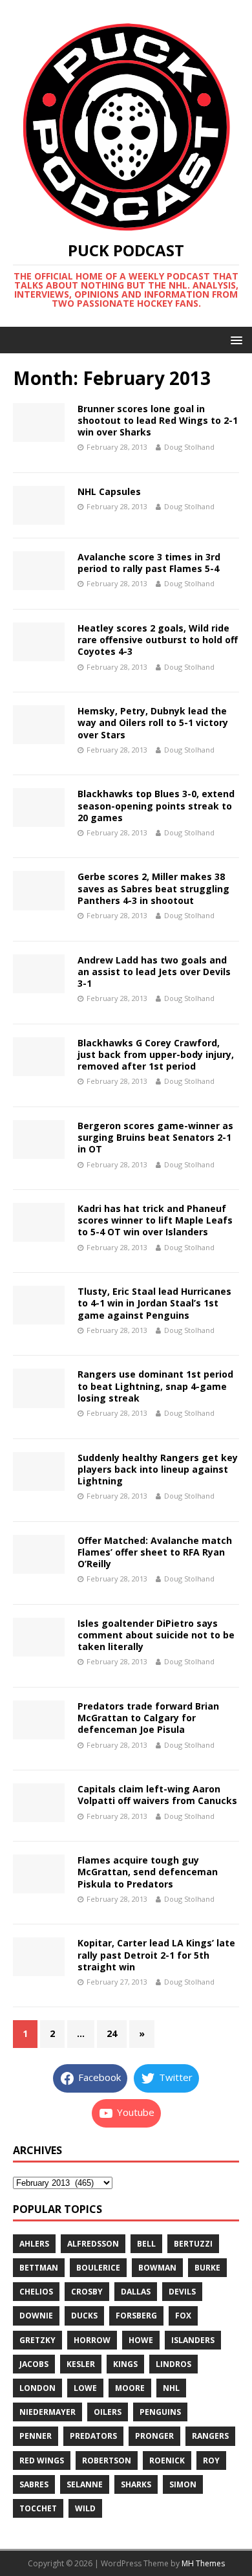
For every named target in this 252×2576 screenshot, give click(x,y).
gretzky (37, 2340)
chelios (36, 2292)
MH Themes (203, 2563)
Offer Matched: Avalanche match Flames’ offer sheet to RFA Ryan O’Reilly (155, 1552)
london (37, 2388)
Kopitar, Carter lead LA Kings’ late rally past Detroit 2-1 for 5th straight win (156, 1954)
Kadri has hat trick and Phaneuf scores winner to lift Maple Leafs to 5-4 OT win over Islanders (155, 1220)
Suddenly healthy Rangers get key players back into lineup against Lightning (158, 1469)
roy (211, 2460)
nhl (171, 2388)
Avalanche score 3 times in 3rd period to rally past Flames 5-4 (149, 563)
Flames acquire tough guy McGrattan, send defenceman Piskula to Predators (148, 1872)
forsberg (136, 2316)
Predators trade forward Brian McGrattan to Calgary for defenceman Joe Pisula (148, 1718)
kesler (81, 2364)
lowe (85, 2388)
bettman (39, 2268)
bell (146, 2244)
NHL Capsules (109, 491)
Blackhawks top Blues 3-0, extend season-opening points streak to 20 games (156, 805)
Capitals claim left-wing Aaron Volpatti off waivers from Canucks (157, 1795)
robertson (107, 2460)
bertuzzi (193, 2244)
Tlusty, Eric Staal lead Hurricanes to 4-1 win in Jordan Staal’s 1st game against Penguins (154, 1303)
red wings (42, 2460)
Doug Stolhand (189, 447)
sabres (34, 2484)
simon (183, 2484)
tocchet (38, 2508)
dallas (136, 2292)
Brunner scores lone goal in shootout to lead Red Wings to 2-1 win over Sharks (158, 420)
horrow (92, 2340)
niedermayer (47, 2412)
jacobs (34, 2364)
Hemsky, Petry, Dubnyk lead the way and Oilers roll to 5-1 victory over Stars (153, 722)
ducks (84, 2316)
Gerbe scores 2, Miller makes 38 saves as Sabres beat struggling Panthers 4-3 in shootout (153, 888)
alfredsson (93, 2244)
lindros (173, 2364)
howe (141, 2340)
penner (36, 2436)
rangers (210, 2436)
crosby (87, 2292)
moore (130, 2388)
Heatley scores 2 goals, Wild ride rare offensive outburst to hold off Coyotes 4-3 (158, 640)
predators (93, 2436)
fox (183, 2316)
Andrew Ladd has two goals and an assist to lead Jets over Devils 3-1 (154, 972)
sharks (136, 2484)
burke (207, 2268)
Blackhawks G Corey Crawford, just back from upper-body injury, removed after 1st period (156, 1054)
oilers (108, 2412)
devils (182, 2292)
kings (125, 2364)
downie (36, 2316)
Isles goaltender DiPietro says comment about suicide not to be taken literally (156, 1635)
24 (112, 2033)
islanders (193, 2340)
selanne (85, 2484)
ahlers (34, 2244)
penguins (160, 2412)
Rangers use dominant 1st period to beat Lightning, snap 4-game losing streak (155, 1386)
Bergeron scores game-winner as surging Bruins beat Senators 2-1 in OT (155, 1137)
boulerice (98, 2268)
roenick (167, 2460)
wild (85, 2508)
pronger (154, 2436)
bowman (157, 2268)
